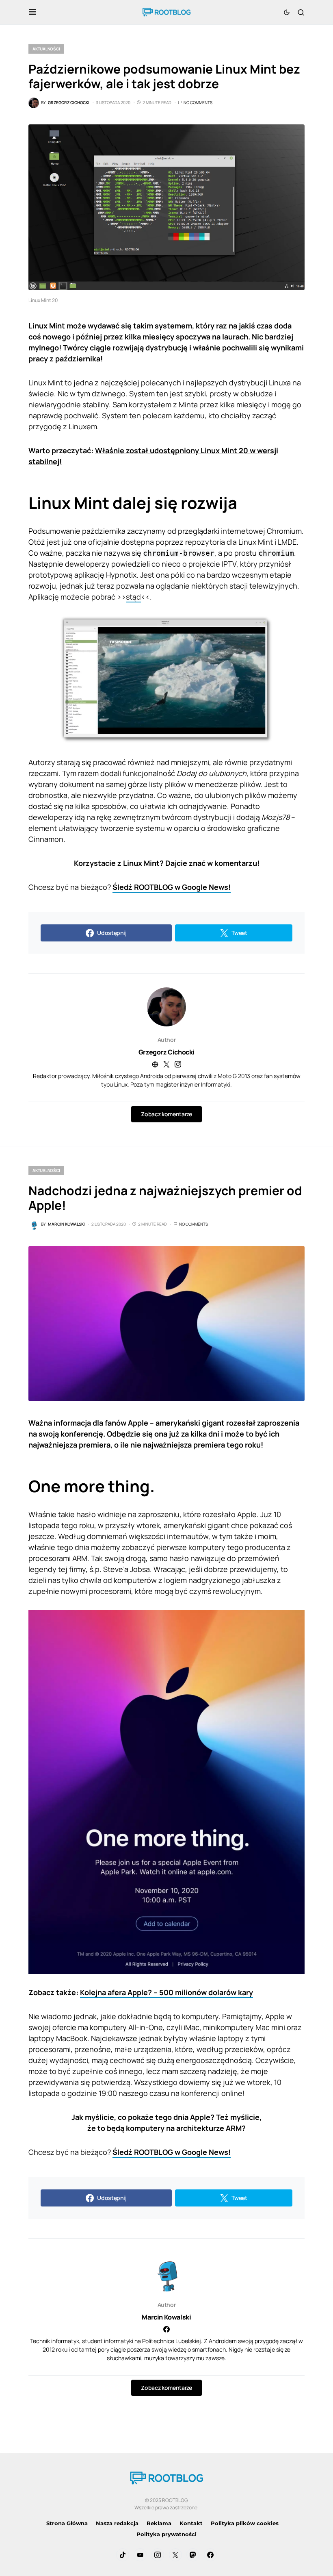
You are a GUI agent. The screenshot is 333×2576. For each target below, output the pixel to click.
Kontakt (191, 2523)
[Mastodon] (193, 2555)
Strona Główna (67, 2523)
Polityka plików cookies (245, 2523)
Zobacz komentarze (166, 1114)
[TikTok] (123, 2555)
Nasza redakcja (117, 2523)
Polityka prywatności (166, 2534)
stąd (133, 597)
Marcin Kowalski (166, 2317)
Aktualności (46, 49)
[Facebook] (210, 2555)
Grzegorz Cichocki (166, 1052)
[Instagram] (158, 2555)
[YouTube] (140, 2555)
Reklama (159, 2523)
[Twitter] (175, 2555)
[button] (33, 12)
